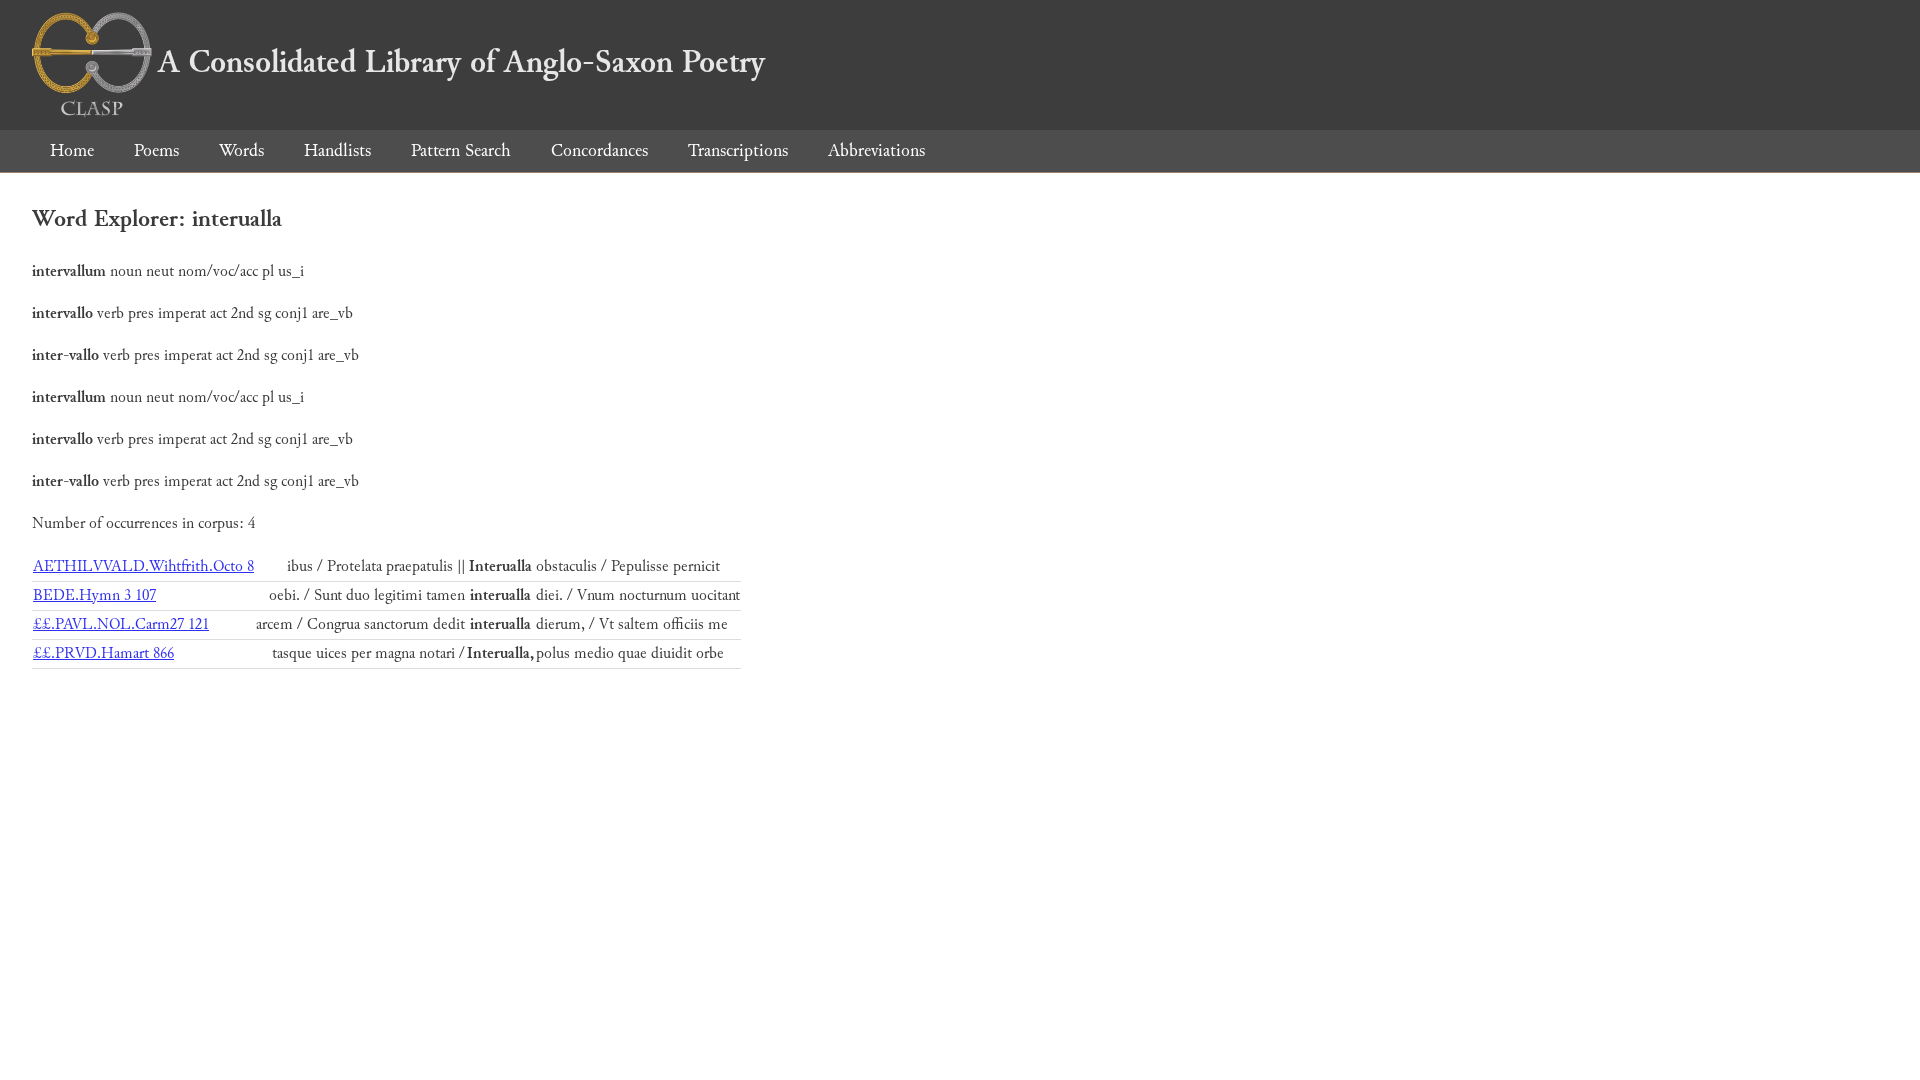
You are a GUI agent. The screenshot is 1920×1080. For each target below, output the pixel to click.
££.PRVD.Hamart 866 (103, 653)
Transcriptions (738, 150)
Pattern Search (461, 150)
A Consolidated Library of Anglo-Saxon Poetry (461, 62)
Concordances (599, 150)
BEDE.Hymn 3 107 (94, 595)
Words (241, 150)
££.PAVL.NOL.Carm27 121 (121, 624)
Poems (156, 150)
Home (72, 150)
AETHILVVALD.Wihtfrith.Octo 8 (143, 566)
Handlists (337, 150)
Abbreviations (876, 150)
